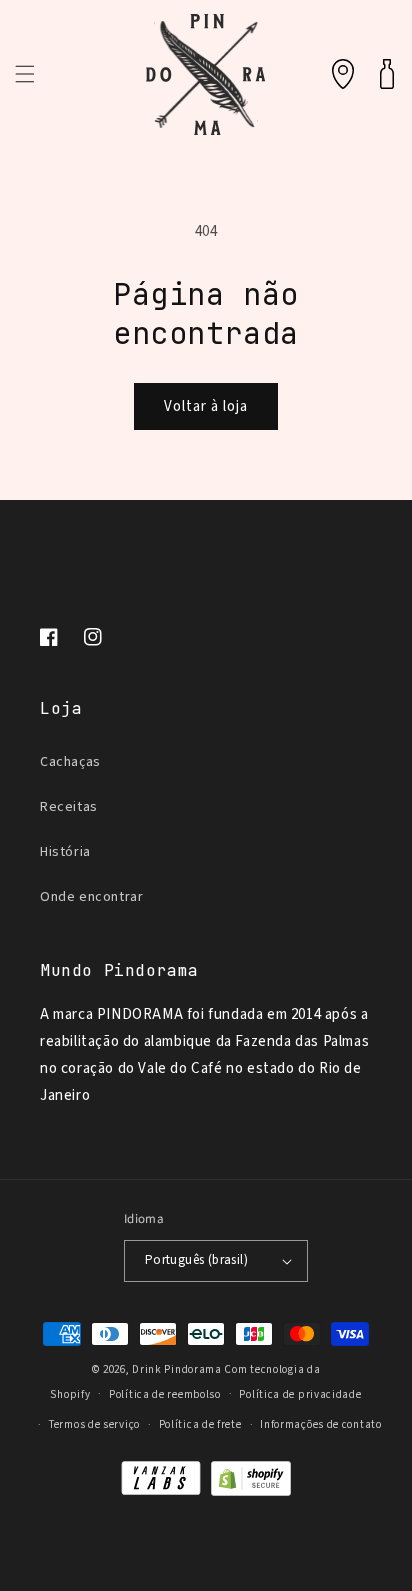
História (65, 852)
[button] (25, 74)
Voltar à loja (206, 406)
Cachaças (70, 762)
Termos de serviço (94, 1424)
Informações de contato (320, 1424)
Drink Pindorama (177, 1369)
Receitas (69, 807)
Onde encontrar (91, 897)
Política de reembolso (165, 1394)
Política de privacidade (300, 1394)
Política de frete (200, 1424)
